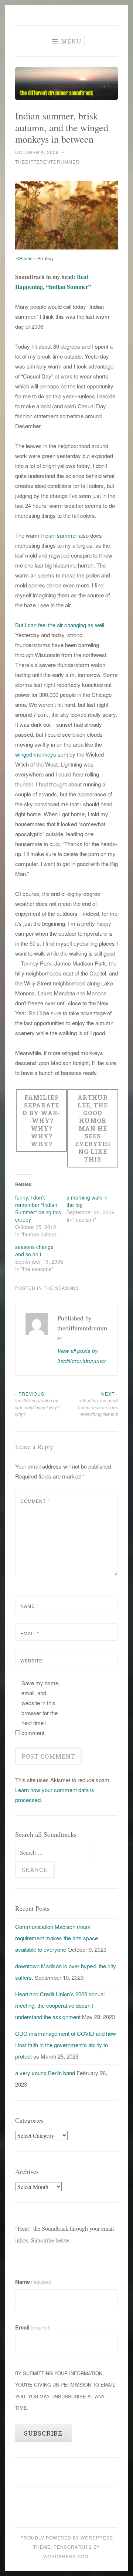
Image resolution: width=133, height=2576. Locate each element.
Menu (70, 41)
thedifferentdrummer (47, 162)
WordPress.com (66, 2556)
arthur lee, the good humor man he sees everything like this (98, 1404)
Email (30, 1633)
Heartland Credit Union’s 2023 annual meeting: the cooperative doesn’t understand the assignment (60, 2006)
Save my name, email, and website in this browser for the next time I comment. (41, 1708)
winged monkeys (36, 754)
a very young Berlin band (45, 2073)
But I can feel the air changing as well (60, 625)
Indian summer (59, 535)
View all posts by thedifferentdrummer (82, 1355)
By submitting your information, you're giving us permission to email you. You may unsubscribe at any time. (65, 2390)
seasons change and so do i (34, 1250)
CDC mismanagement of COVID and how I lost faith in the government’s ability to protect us (66, 2045)
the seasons (61, 1288)
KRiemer (25, 258)
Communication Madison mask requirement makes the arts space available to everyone (57, 1938)
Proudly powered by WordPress (67, 2537)
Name (29, 1606)
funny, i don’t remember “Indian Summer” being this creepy (38, 1208)
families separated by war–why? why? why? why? (37, 1404)
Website (31, 1660)
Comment (35, 1501)
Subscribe (43, 2433)
